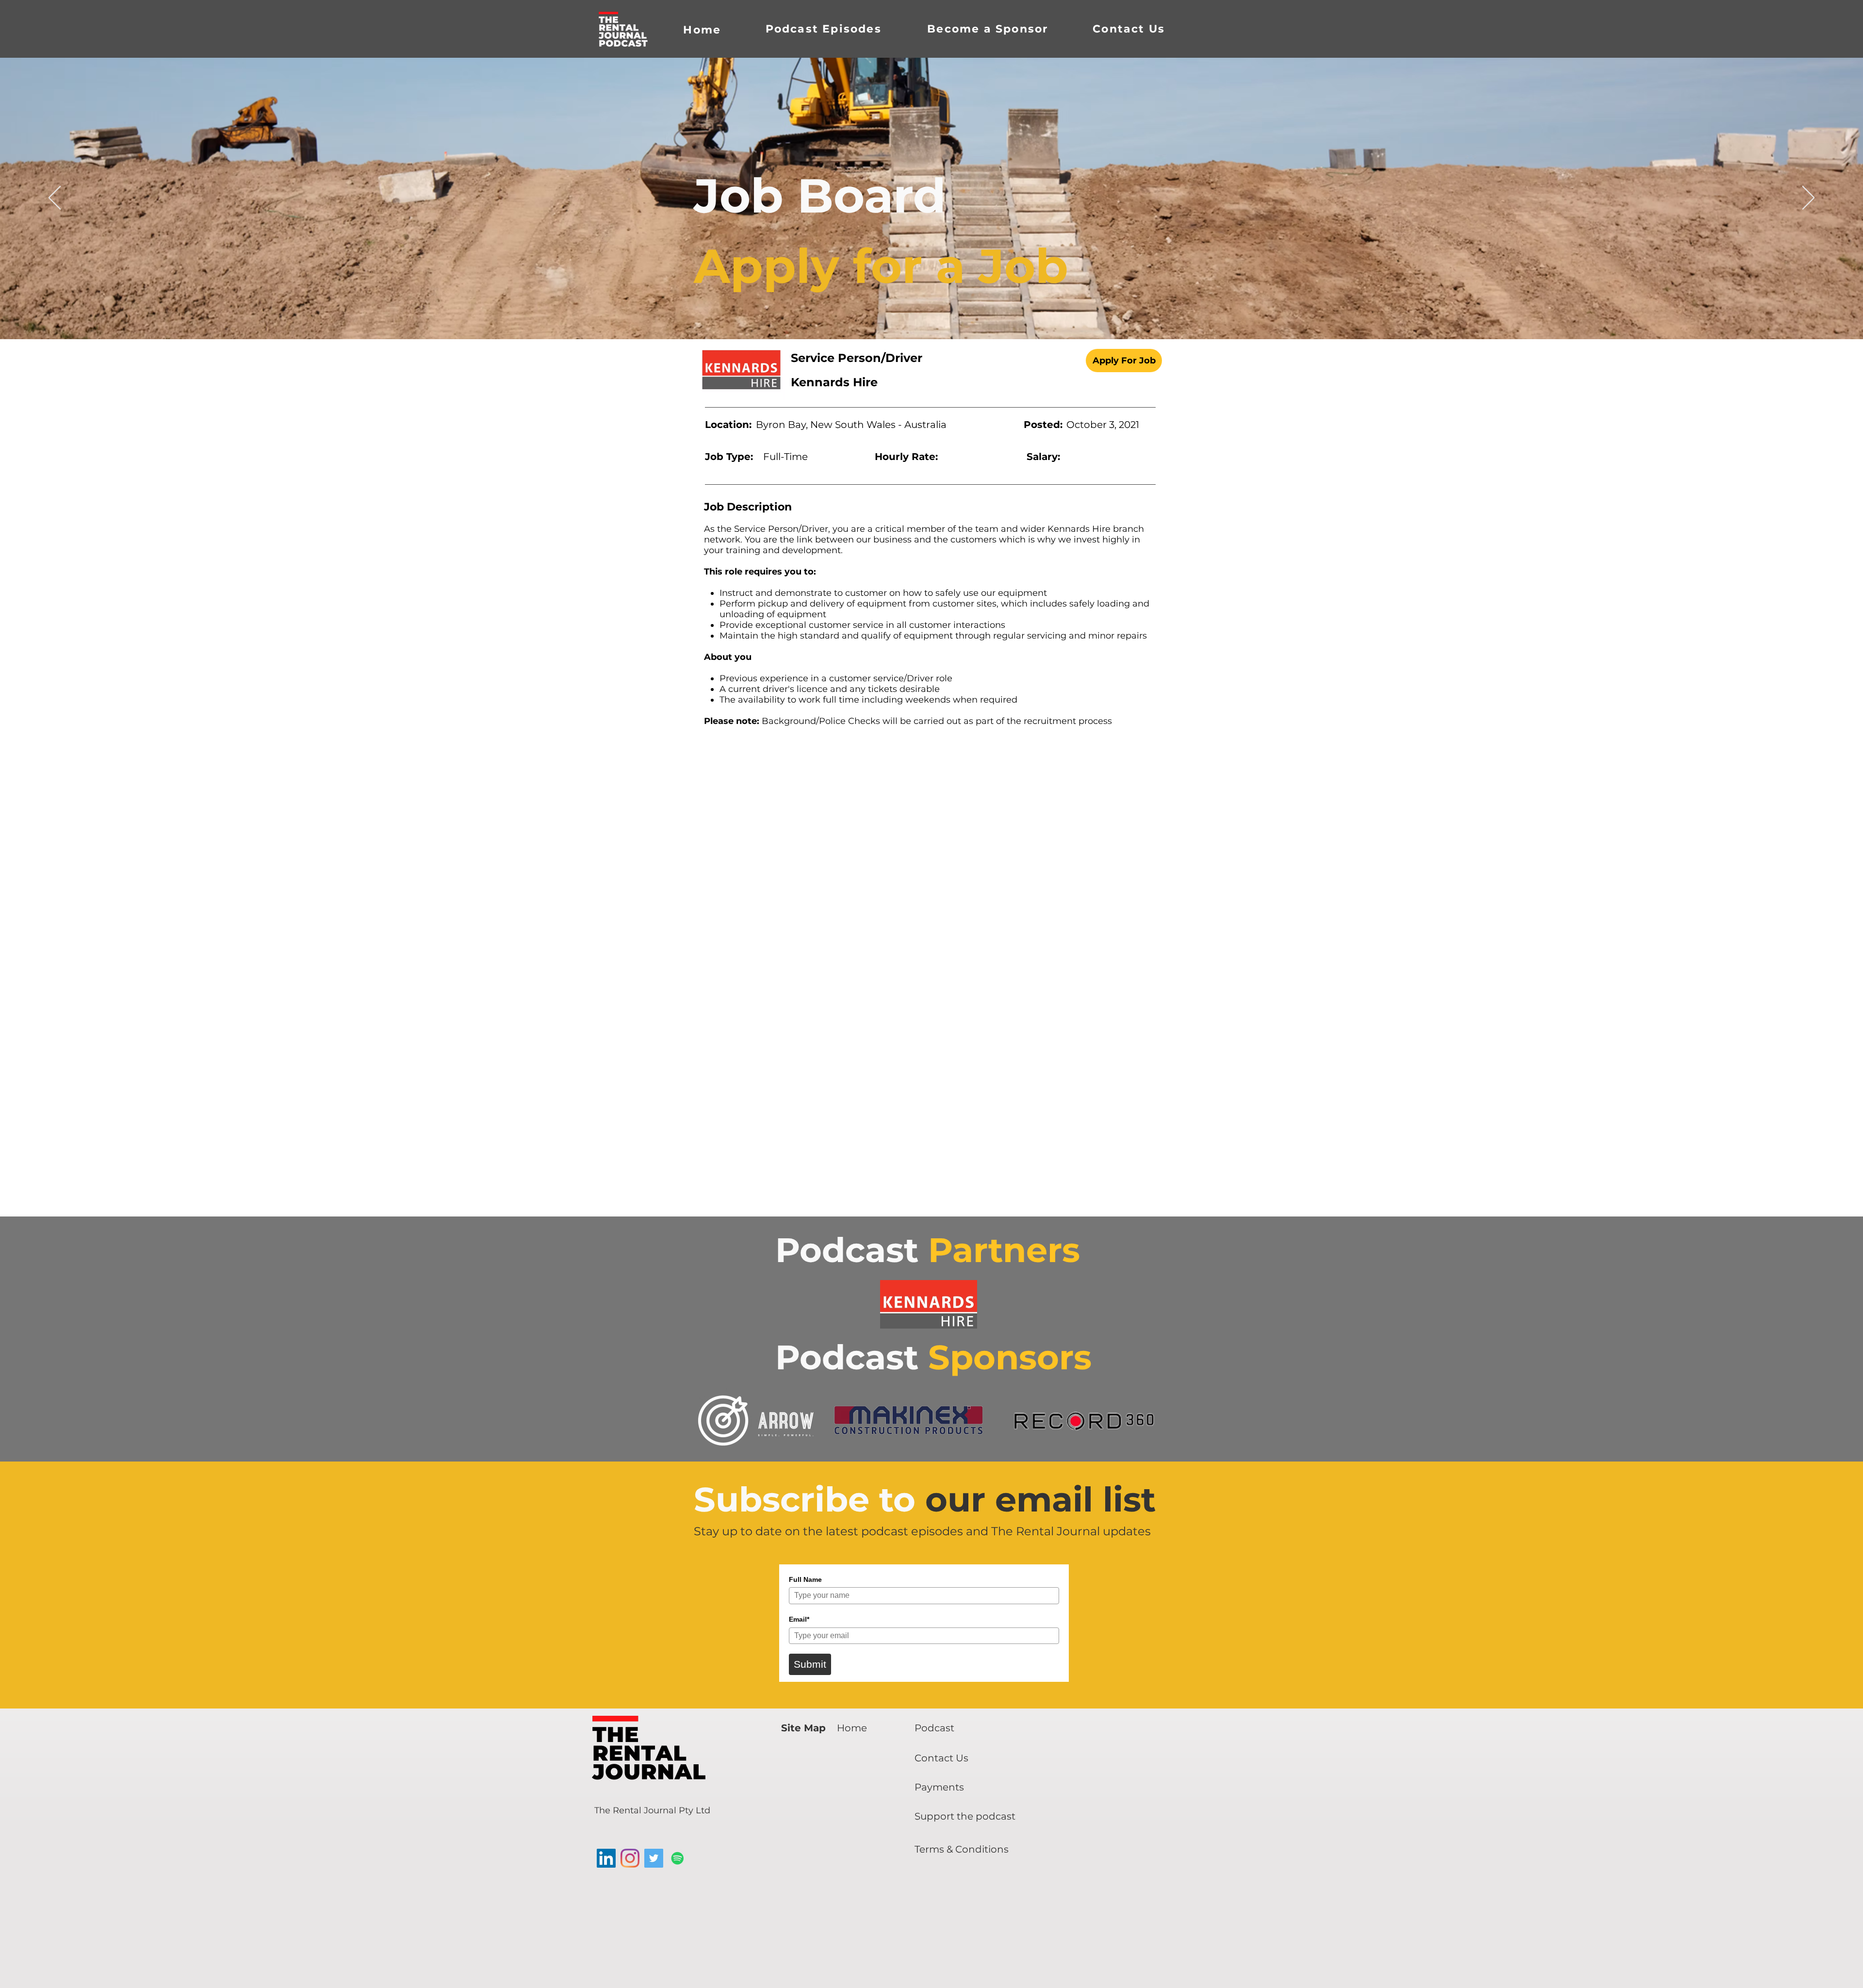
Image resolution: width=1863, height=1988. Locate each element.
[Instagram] (630, 1858)
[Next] (1808, 198)
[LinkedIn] (606, 1858)
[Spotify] (678, 1858)
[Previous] (55, 198)
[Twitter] (654, 1858)
